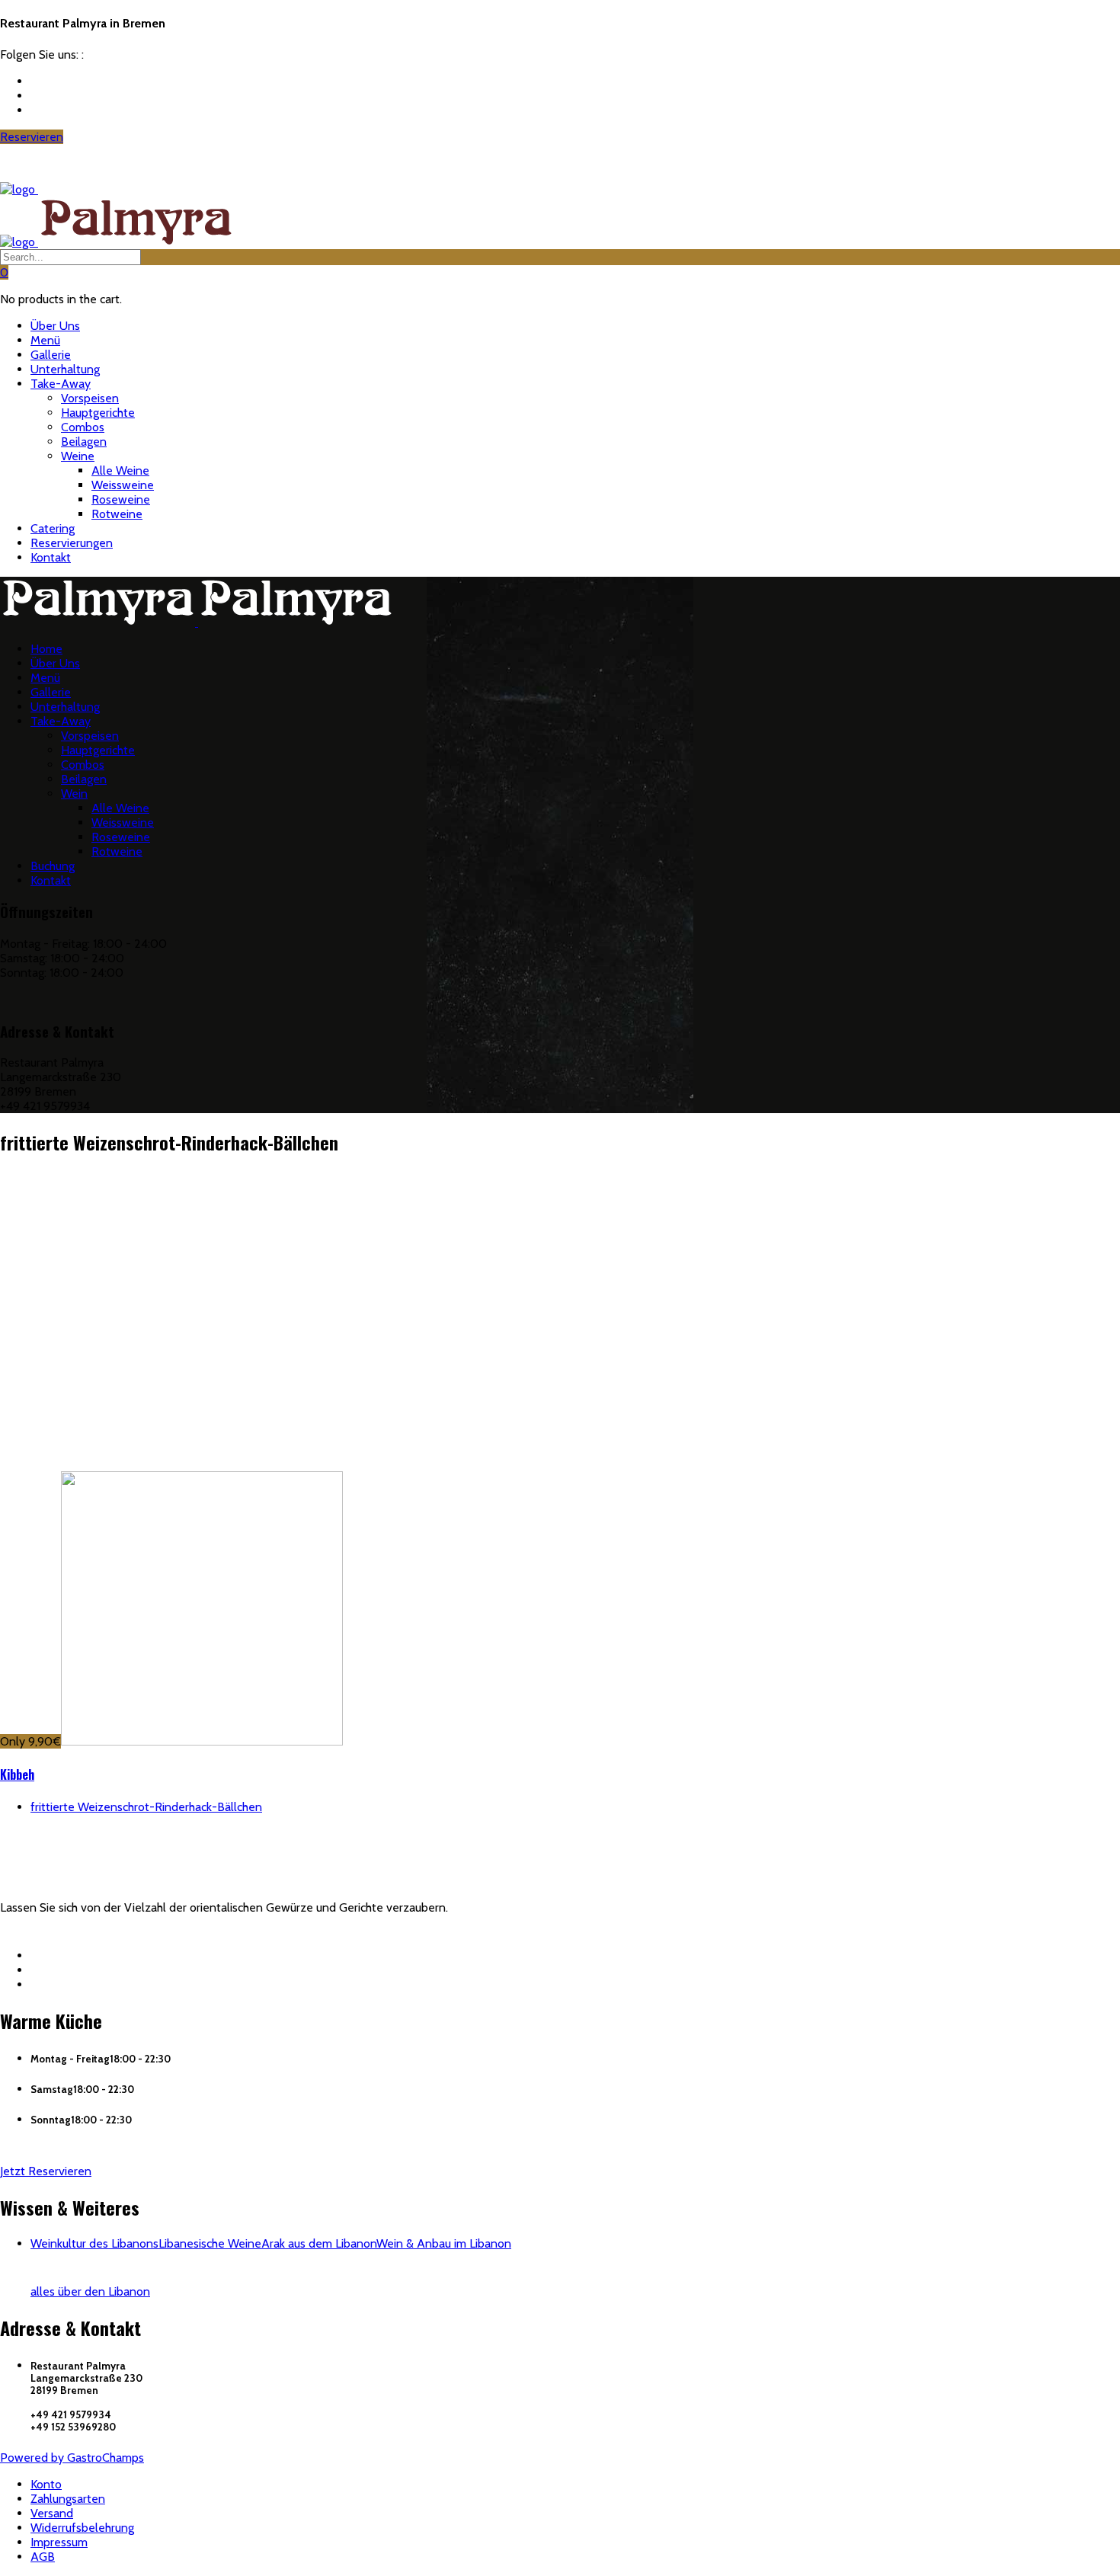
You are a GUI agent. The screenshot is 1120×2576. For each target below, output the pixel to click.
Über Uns (55, 326)
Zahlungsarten (68, 2499)
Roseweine (121, 499)
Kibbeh (17, 1774)
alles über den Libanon (90, 2291)
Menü (45, 340)
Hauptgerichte (98, 413)
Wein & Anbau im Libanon (444, 2243)
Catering (53, 528)
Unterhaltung (65, 369)
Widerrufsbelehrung (82, 2528)
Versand (52, 2513)
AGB (43, 2557)
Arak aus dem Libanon (319, 2243)
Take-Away (61, 384)
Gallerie (51, 355)
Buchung (53, 866)
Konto (46, 2484)
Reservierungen (72, 543)
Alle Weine (120, 470)
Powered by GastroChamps (72, 2458)
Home (46, 649)
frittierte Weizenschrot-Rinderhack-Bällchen (146, 1807)
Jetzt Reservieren (46, 2171)
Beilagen (84, 442)
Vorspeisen (90, 398)
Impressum (59, 2542)
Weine (78, 456)
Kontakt (51, 557)
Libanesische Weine (210, 2243)
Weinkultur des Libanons (94, 2243)
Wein (74, 794)
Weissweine (123, 485)
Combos (83, 427)
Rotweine (117, 514)
